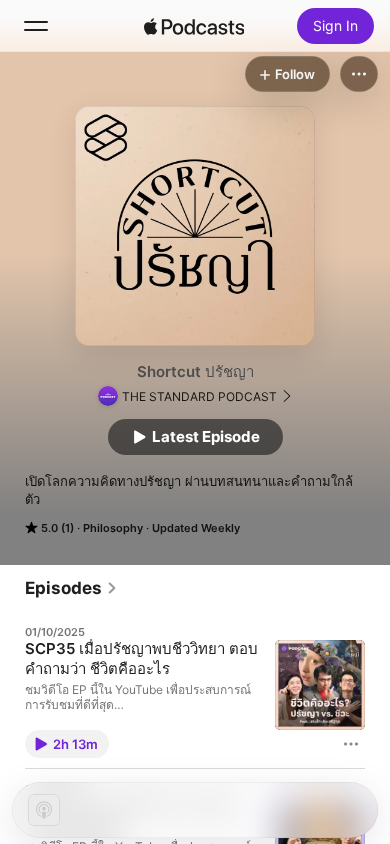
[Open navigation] (36, 26)
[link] (71, 588)
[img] (194, 26)
